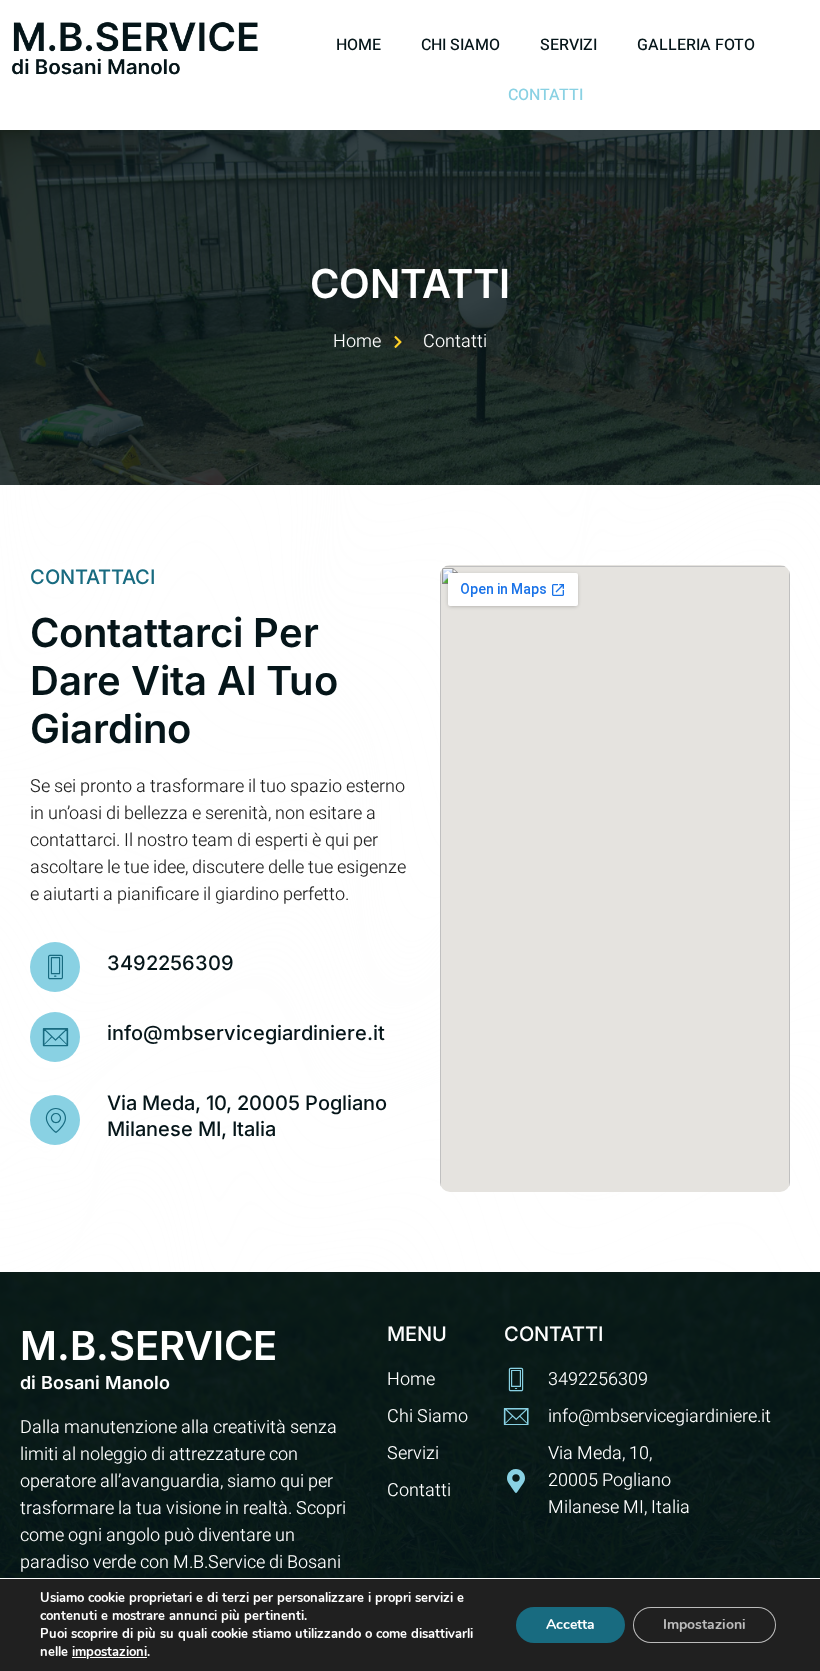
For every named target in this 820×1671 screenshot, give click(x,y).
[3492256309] (55, 967)
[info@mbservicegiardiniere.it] (55, 1037)
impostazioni (109, 1652)
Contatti (545, 95)
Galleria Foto (696, 45)
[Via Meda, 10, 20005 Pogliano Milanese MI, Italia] (55, 1120)
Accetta (570, 1624)
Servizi (568, 45)
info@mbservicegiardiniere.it (246, 1033)
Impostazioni (704, 1624)
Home (358, 45)
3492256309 (170, 963)
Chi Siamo (460, 45)
